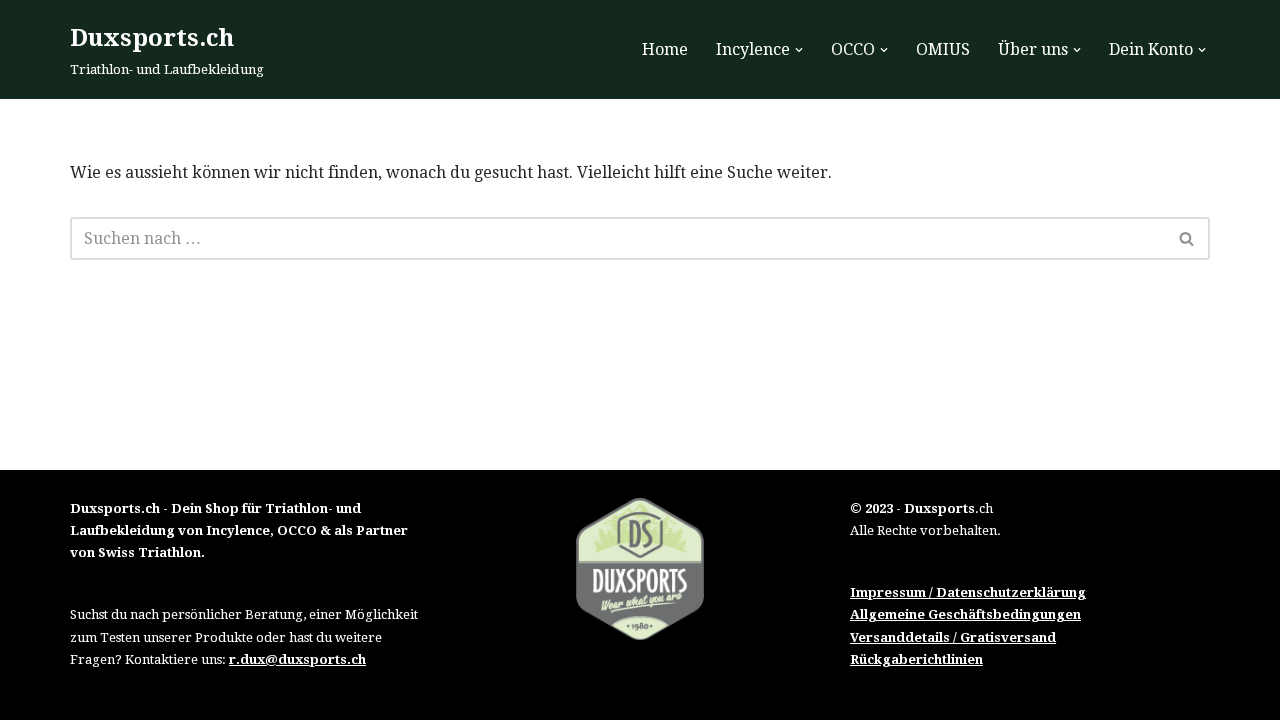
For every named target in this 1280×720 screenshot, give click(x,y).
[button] (799, 50)
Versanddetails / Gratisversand (953, 637)
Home (665, 49)
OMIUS (943, 49)
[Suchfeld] (1187, 238)
